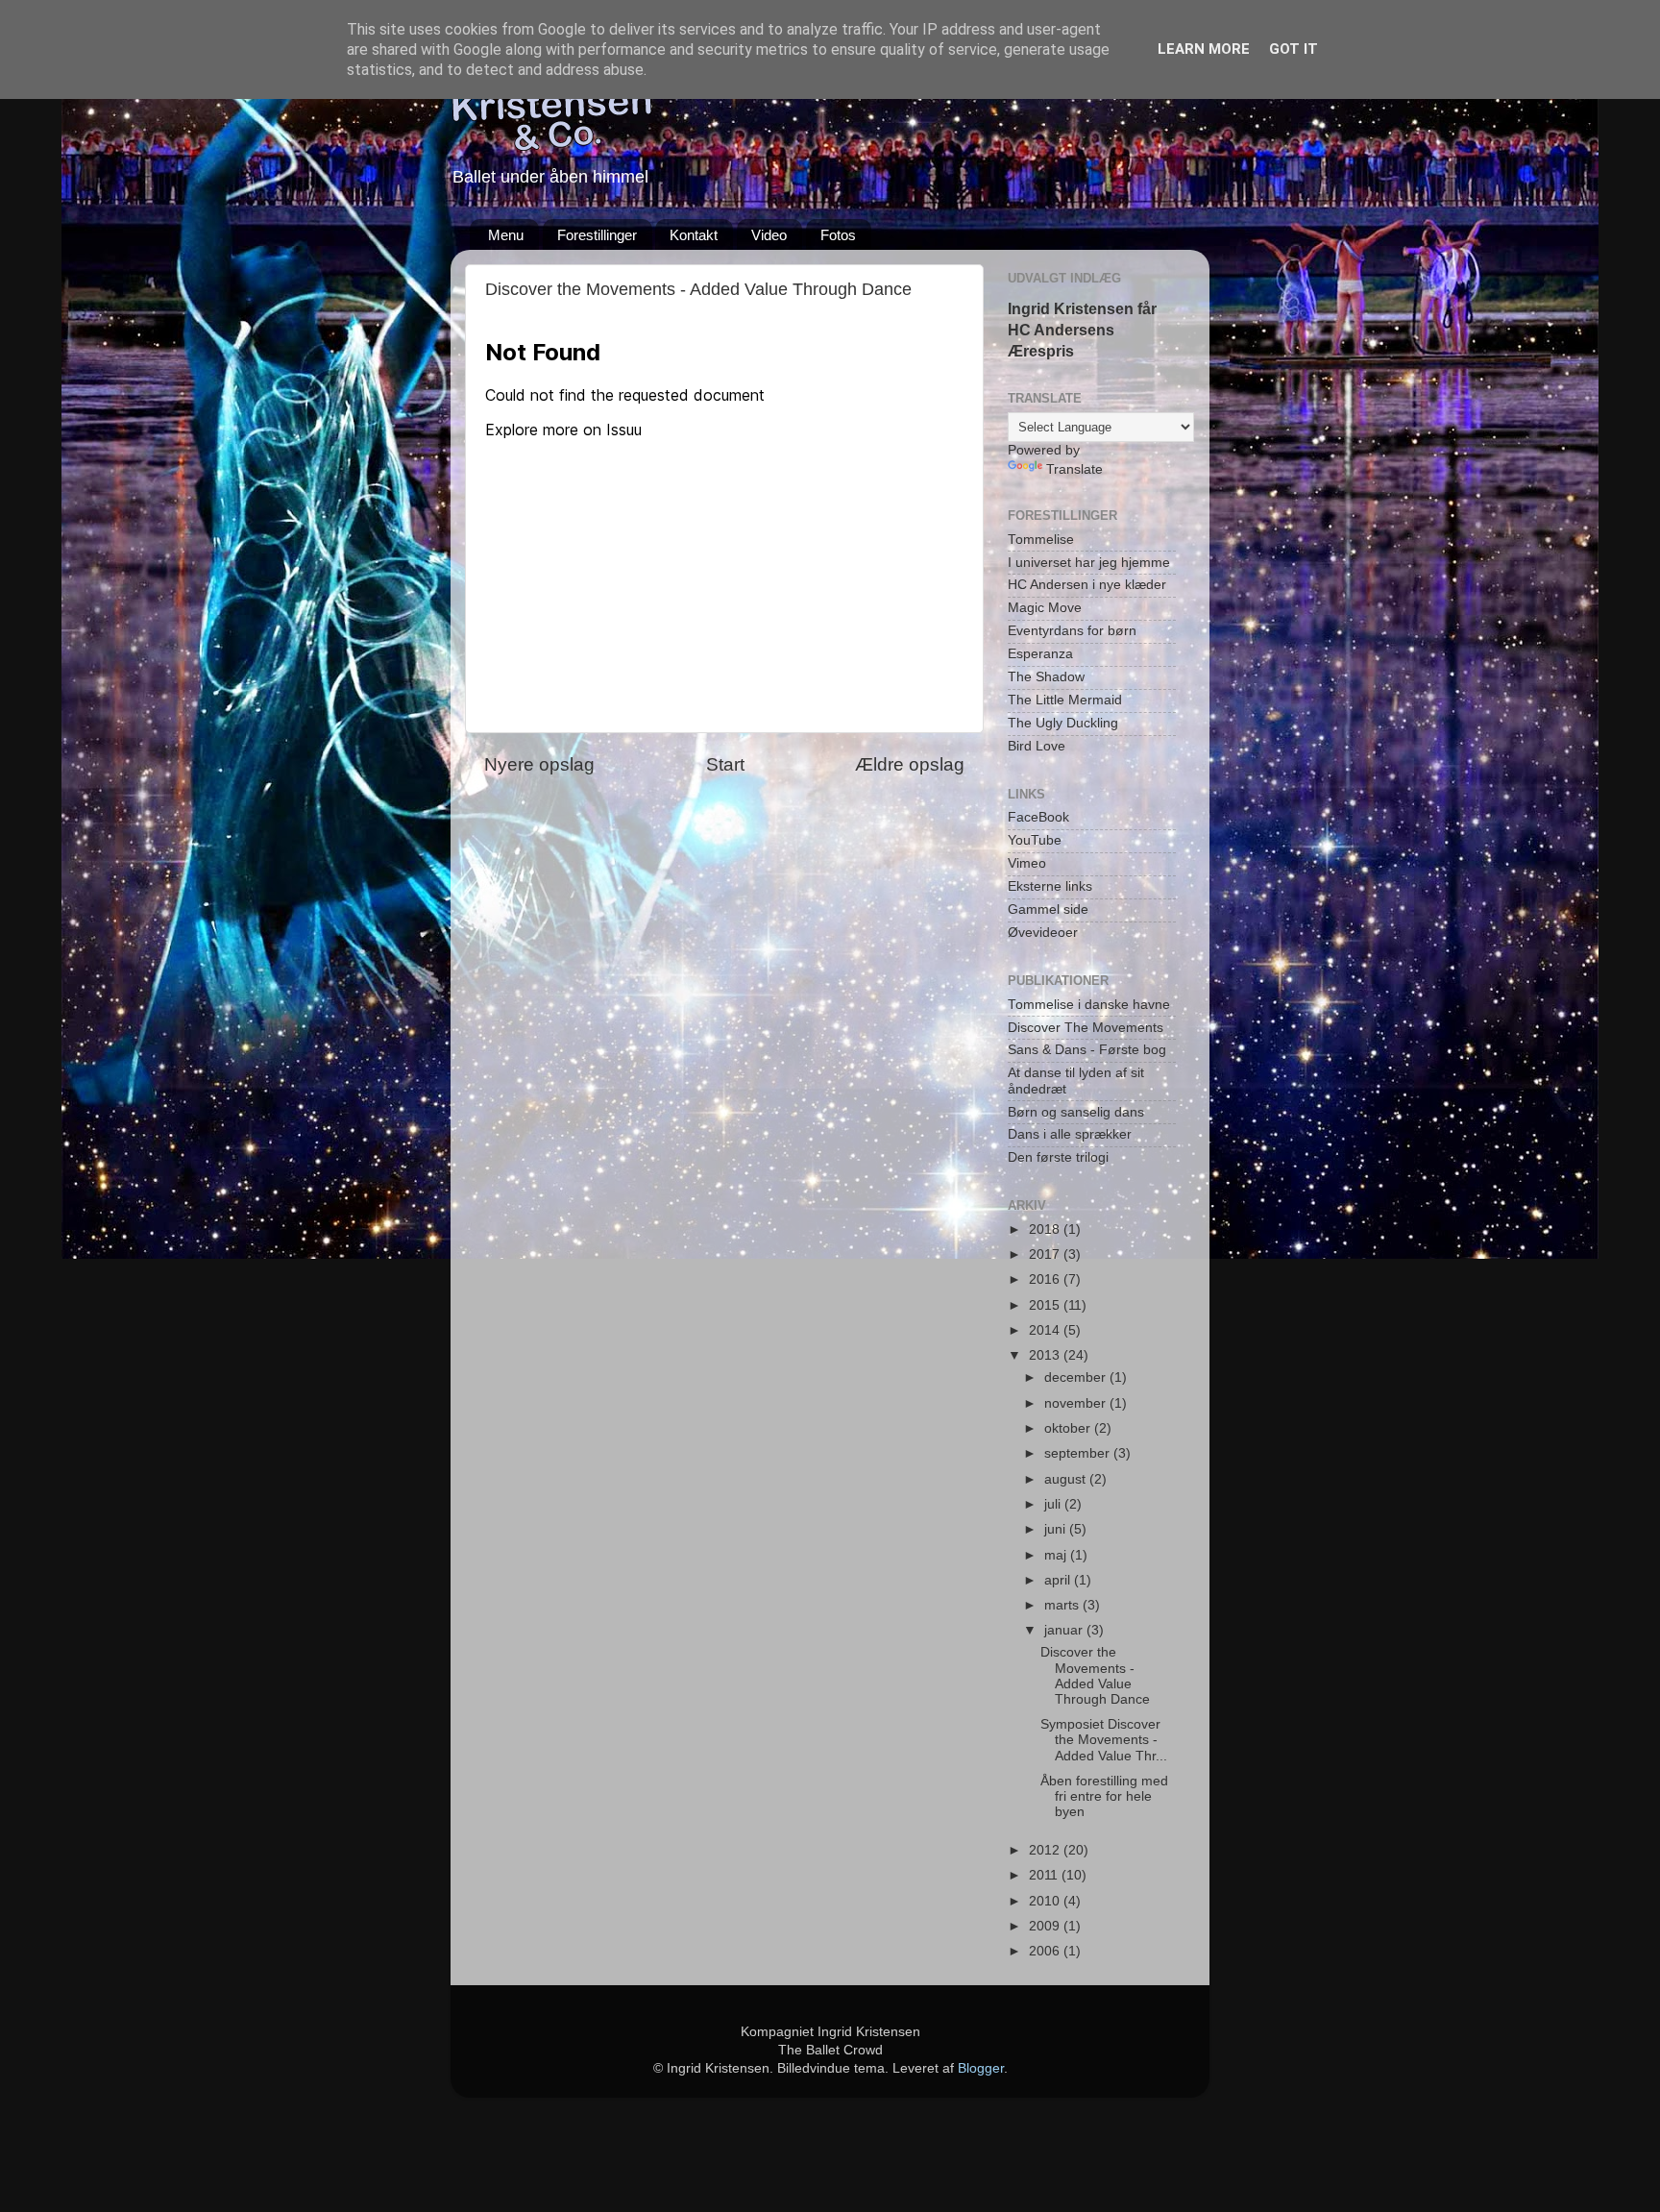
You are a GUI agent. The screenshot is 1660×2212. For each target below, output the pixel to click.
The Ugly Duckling (1063, 723)
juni (1057, 1529)
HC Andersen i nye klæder (1087, 585)
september (1079, 1453)
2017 (1046, 1254)
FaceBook (1038, 817)
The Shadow (1046, 677)
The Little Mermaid (1065, 700)
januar (1065, 1630)
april (1059, 1580)
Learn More (1204, 49)
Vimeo (1027, 863)
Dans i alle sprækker (1070, 1134)
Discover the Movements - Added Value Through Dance (1095, 1676)
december (1077, 1377)
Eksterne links (1050, 886)
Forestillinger (597, 235)
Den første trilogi (1058, 1157)
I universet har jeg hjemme (1089, 563)
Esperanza (1040, 654)
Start (725, 764)
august (1067, 1479)
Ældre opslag (910, 764)
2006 (1046, 1951)
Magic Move (1045, 608)
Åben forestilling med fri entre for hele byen (1104, 1796)
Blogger (981, 2068)
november (1077, 1403)
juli (1054, 1504)
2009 (1046, 1926)
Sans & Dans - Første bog (1087, 1050)
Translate (1074, 469)
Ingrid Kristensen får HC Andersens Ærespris (1082, 330)
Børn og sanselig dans (1076, 1112)
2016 (1046, 1279)
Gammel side (1048, 909)
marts (1063, 1605)
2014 (1046, 1330)
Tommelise (1041, 540)
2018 (1046, 1229)
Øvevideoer (1043, 933)
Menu (506, 235)
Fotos (838, 235)
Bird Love (1037, 746)
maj (1057, 1555)
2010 (1046, 1901)
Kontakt (694, 235)
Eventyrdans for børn (1072, 631)
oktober (1069, 1428)
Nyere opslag (539, 764)
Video (769, 235)
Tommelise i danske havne (1089, 1005)
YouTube (1035, 840)
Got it (1294, 49)
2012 (1046, 1850)
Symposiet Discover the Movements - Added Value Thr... (1104, 1740)
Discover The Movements (1086, 1028)
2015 (1046, 1305)
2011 (1045, 1875)
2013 (1046, 1355)
